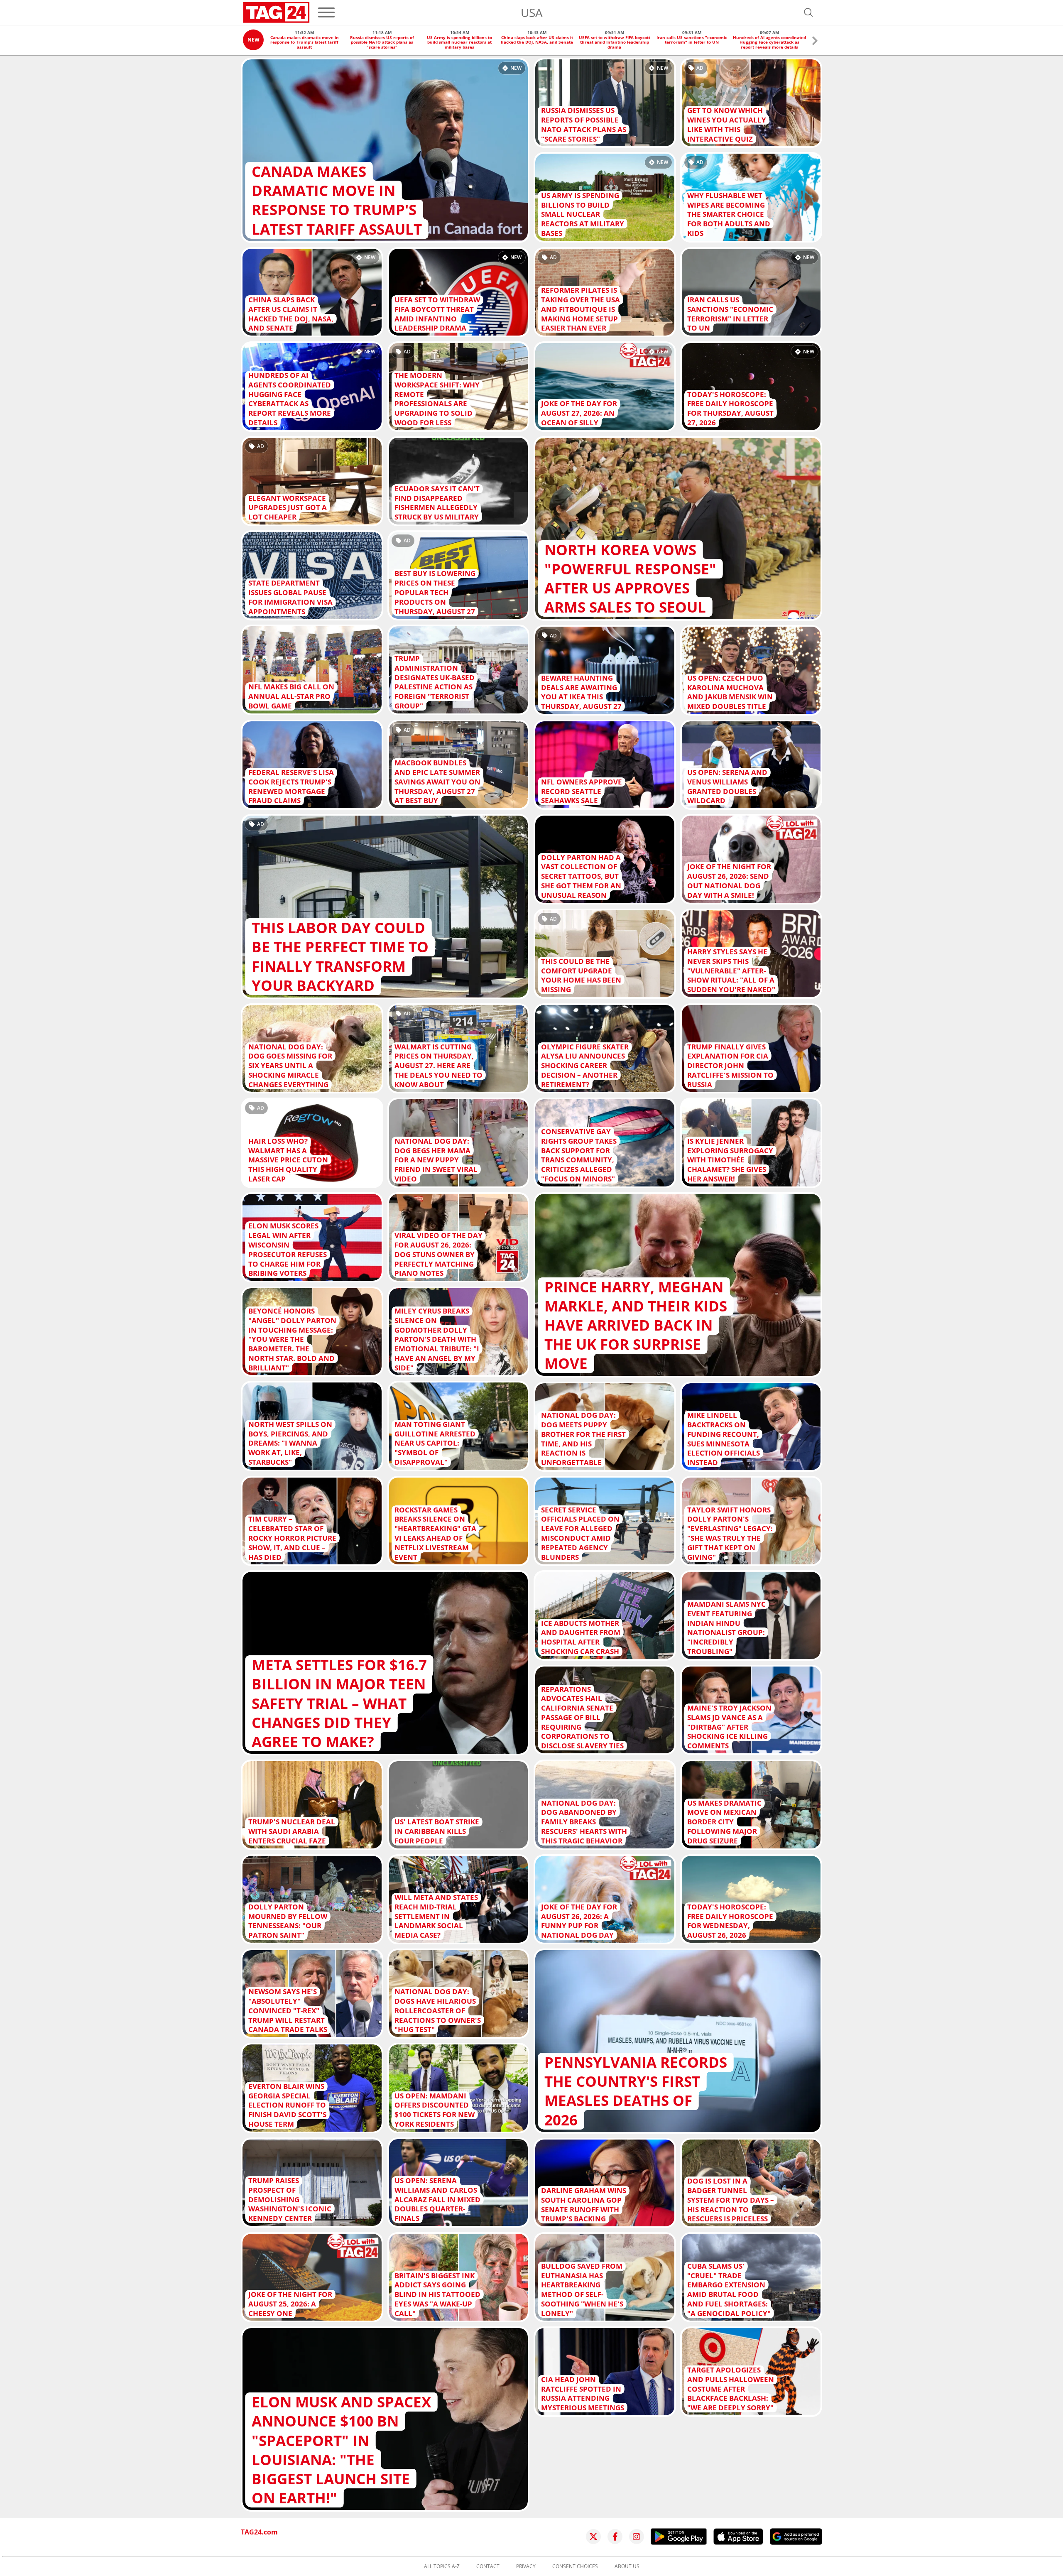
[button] (815, 42)
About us (627, 2566)
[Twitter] (593, 2537)
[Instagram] (637, 2537)
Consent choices (575, 2566)
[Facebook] (615, 2537)
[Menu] (326, 12)
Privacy (526, 2566)
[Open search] (808, 12)
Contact (488, 2566)
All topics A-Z (442, 2566)
